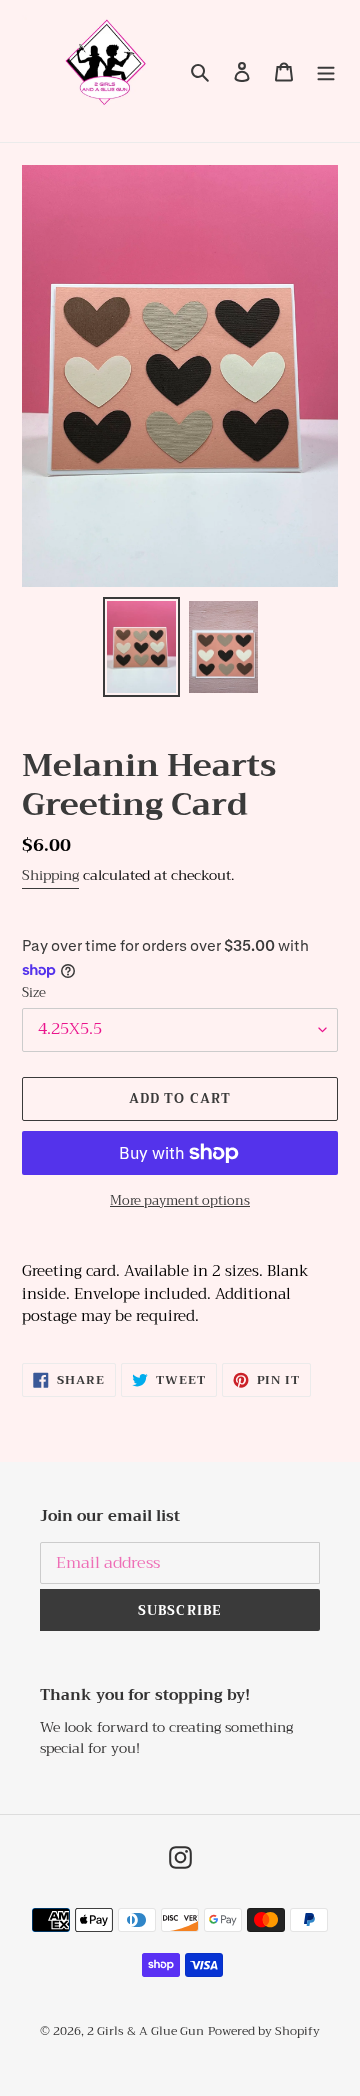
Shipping (50, 875)
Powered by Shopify (264, 2031)
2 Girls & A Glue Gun (145, 2031)
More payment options (180, 1201)
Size (34, 993)
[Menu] (326, 71)
